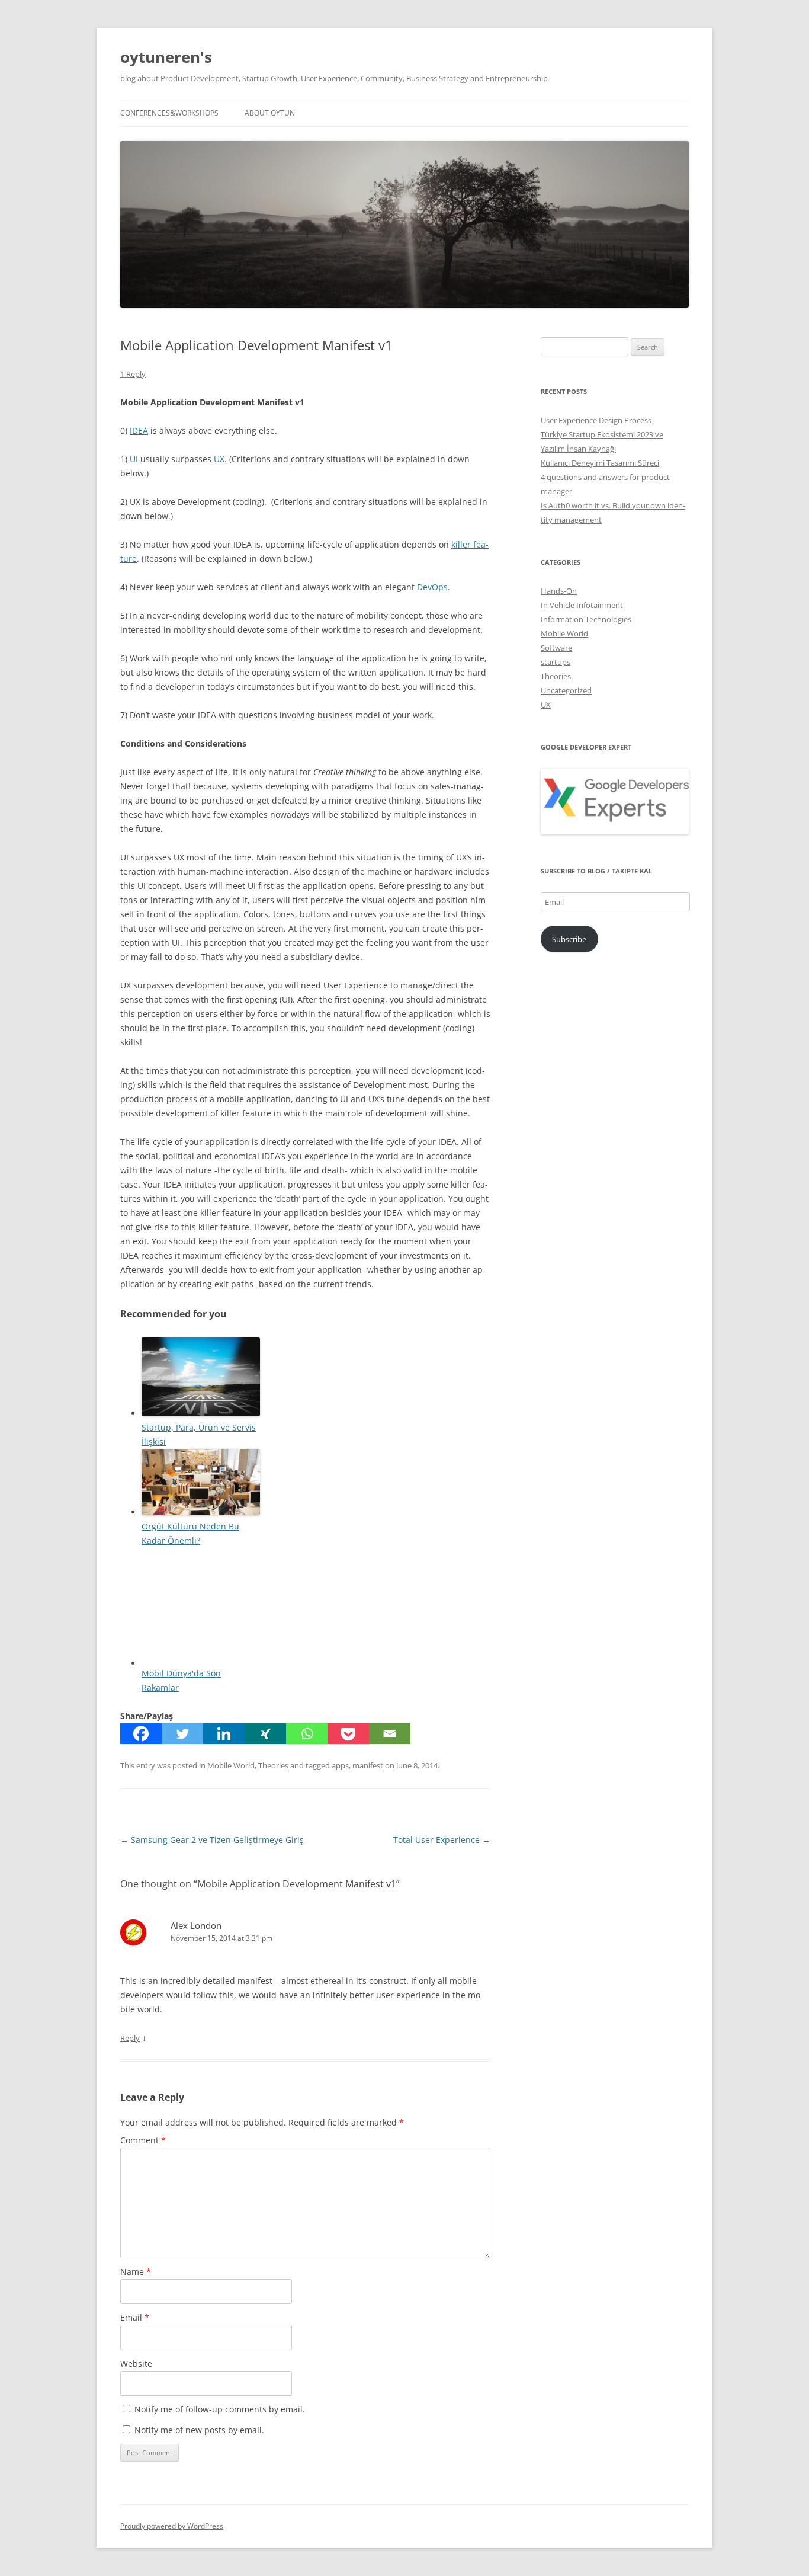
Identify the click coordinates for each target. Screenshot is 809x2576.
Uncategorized (566, 690)
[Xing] (265, 1734)
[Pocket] (348, 1734)
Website (136, 2364)
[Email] (390, 1734)
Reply (130, 2038)
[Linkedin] (224, 1734)
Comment (143, 2140)
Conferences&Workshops (169, 113)
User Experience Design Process (596, 420)
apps (340, 1765)
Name (136, 2272)
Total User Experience (442, 1840)
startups (556, 662)
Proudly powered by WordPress (172, 2526)
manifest (368, 1765)
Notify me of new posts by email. (199, 2430)
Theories (273, 1765)
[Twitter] (182, 1734)
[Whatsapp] (307, 1734)
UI (134, 459)
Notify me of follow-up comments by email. (220, 2409)
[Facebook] (141, 1734)
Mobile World (231, 1765)
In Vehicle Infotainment (582, 605)
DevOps (432, 587)
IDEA (139, 431)
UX (219, 459)
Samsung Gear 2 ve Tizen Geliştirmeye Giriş (212, 1840)
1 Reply (133, 374)
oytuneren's (166, 57)
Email (135, 2317)
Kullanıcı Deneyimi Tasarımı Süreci (600, 463)
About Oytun (270, 113)
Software (556, 648)
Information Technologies (586, 619)
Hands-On (559, 591)
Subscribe (569, 939)
